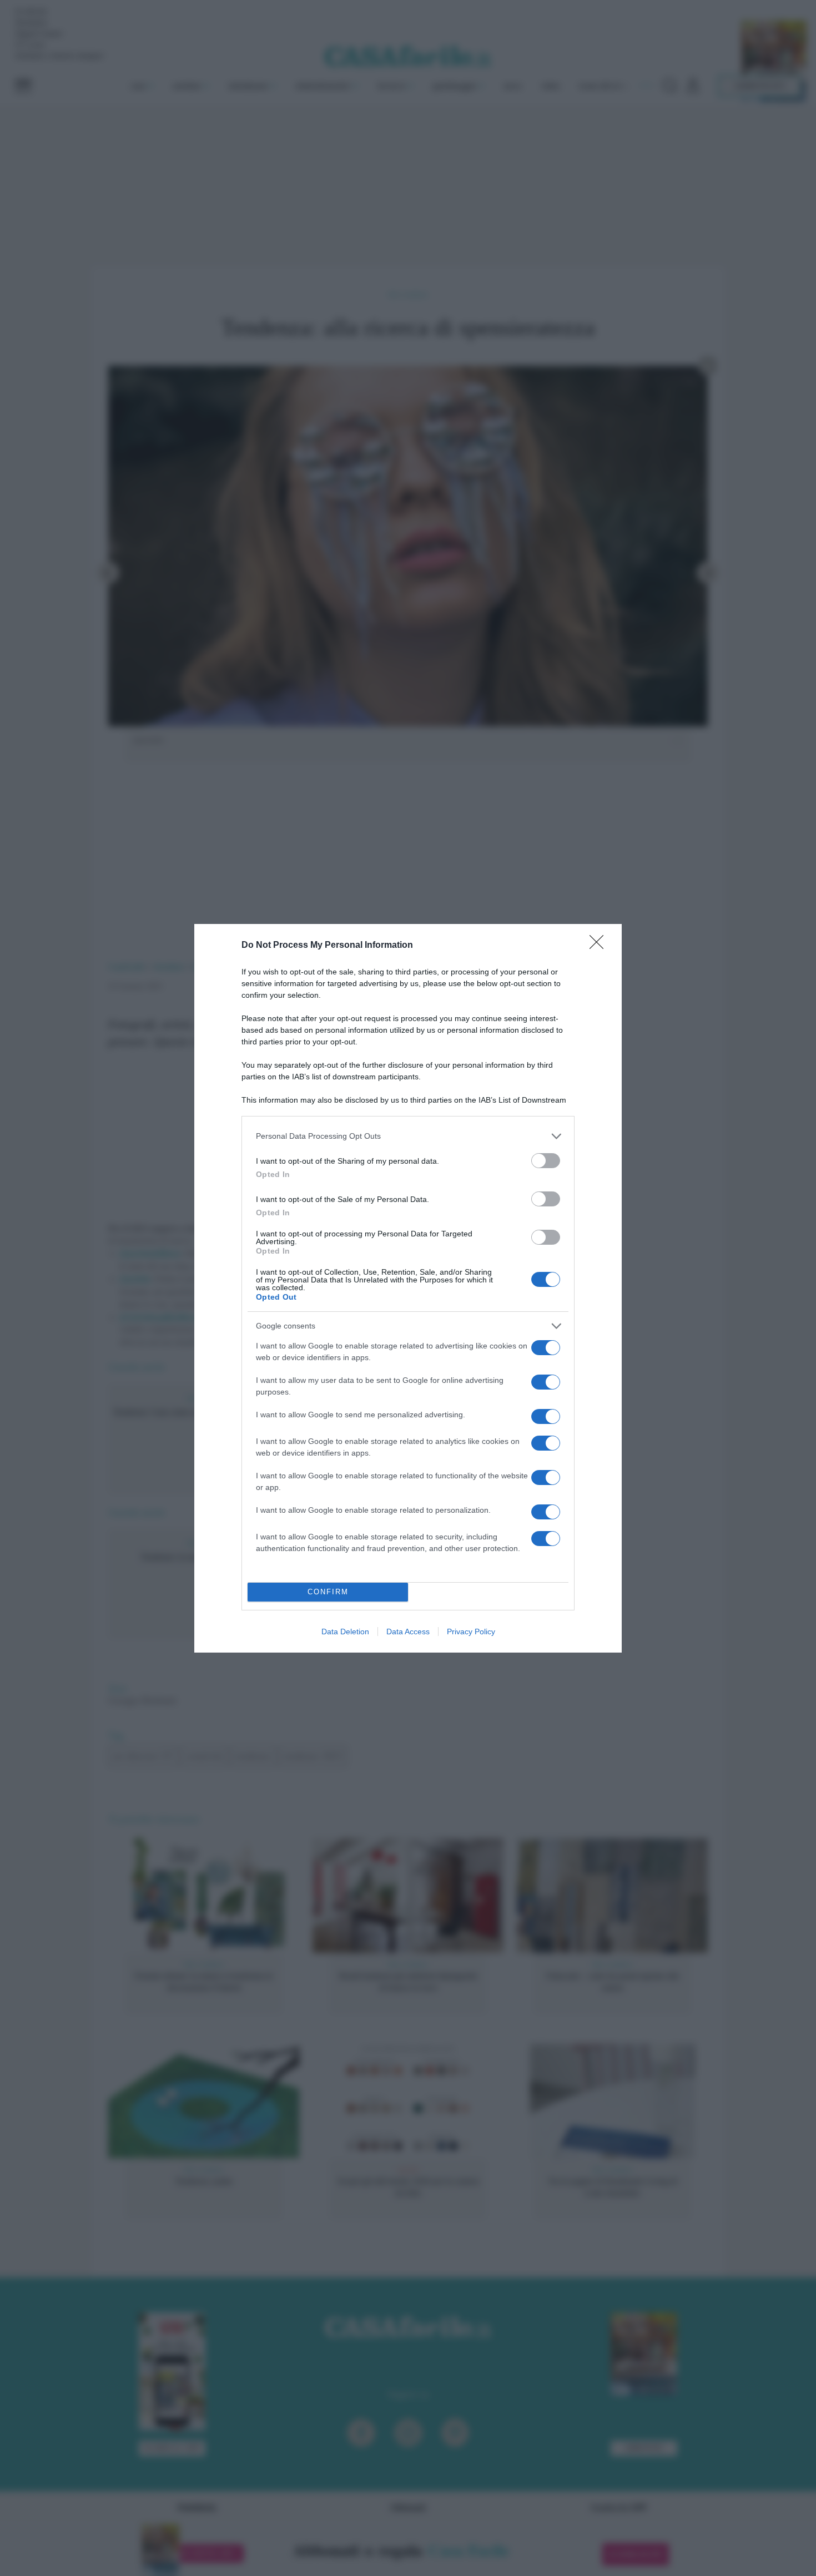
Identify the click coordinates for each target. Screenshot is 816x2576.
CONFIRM (328, 1592)
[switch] (546, 1161)
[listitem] (408, 1136)
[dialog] (408, 1288)
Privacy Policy (471, 1632)
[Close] (600, 946)
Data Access (408, 1632)
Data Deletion (345, 1632)
